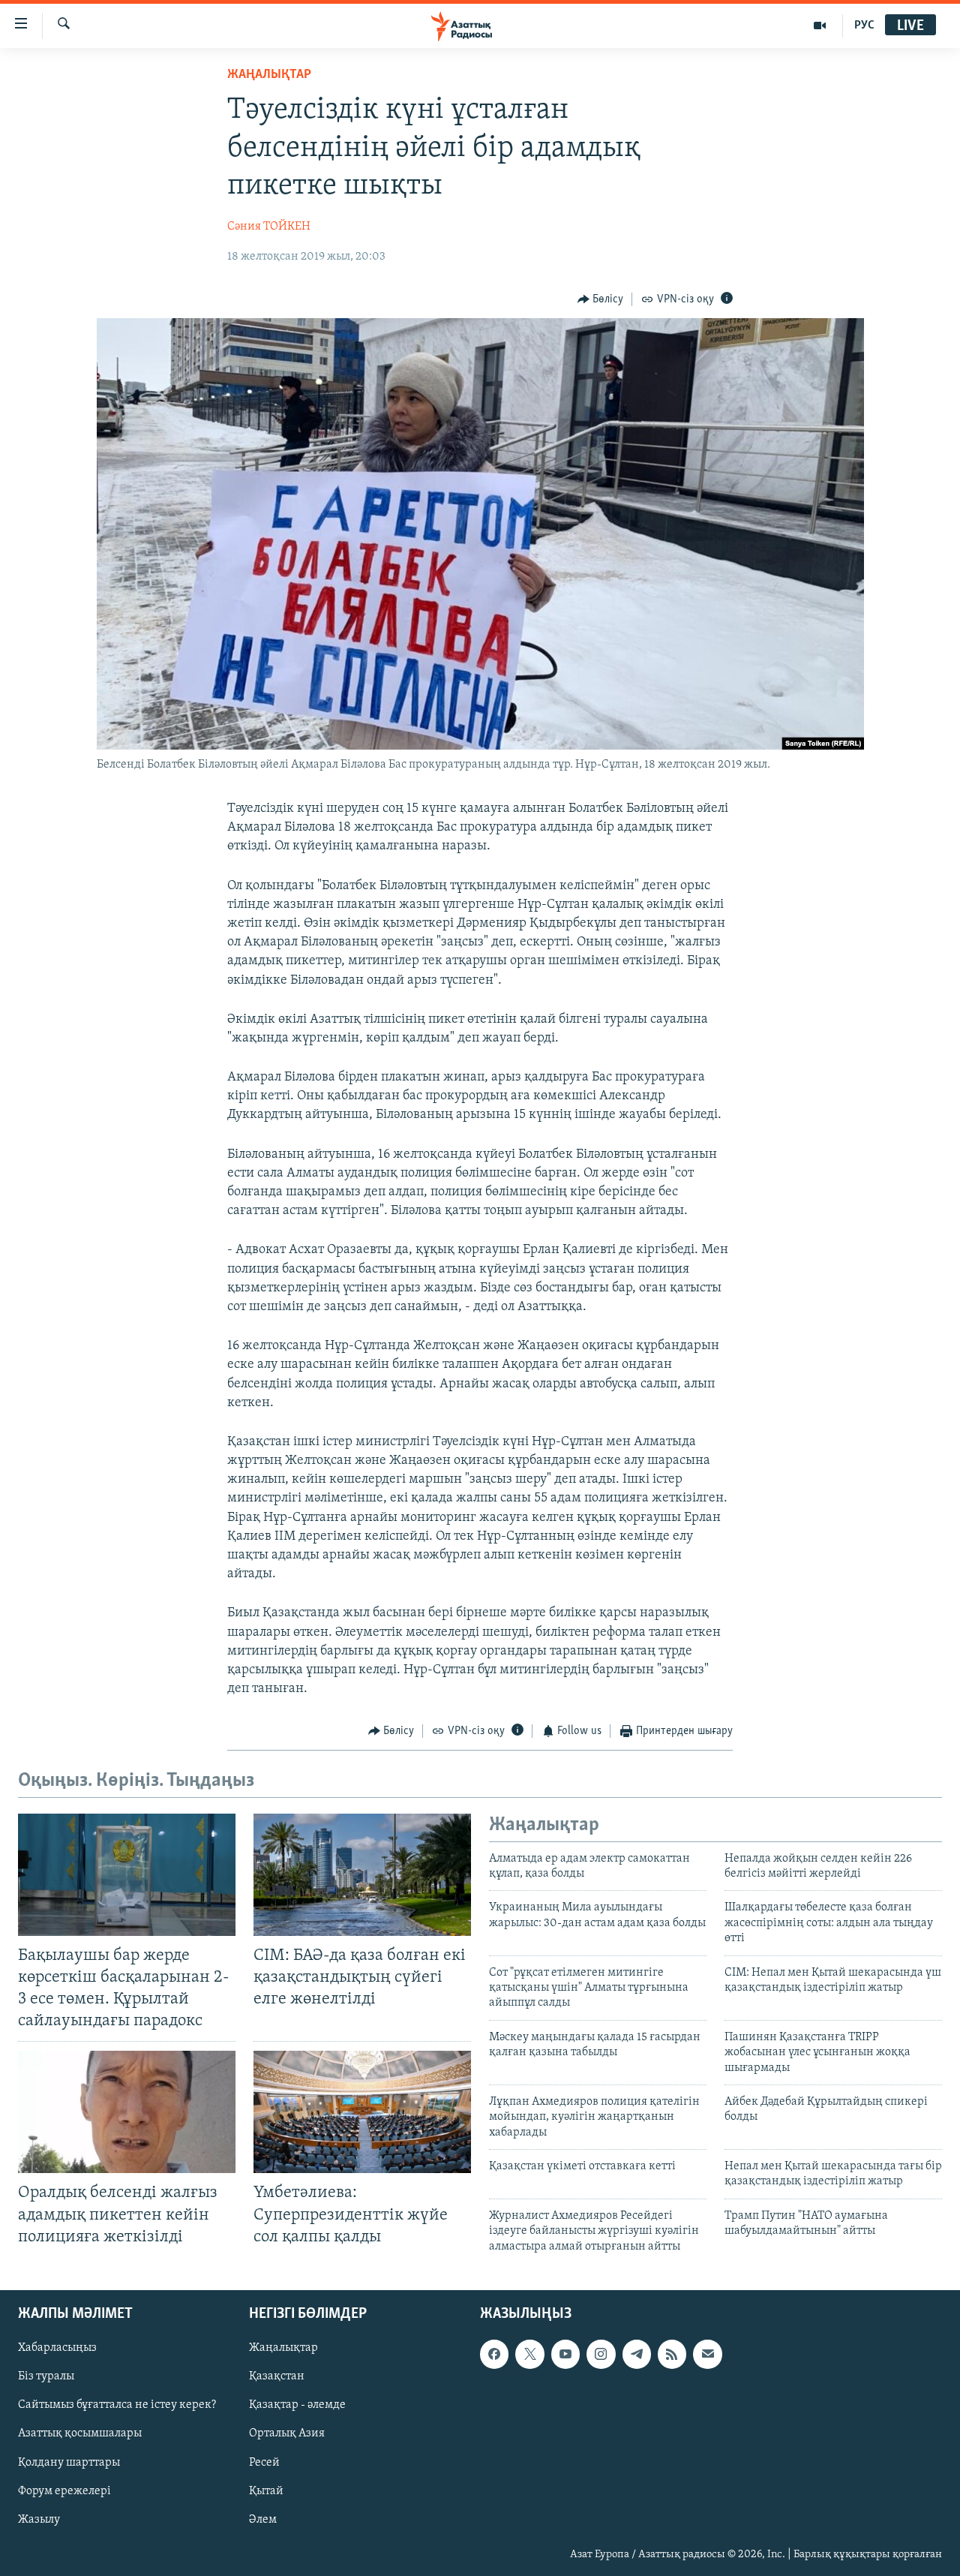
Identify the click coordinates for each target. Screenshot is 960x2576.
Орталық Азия (287, 2434)
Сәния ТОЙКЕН (269, 227)
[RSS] (672, 2354)
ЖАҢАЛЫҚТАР (269, 75)
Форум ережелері (64, 2491)
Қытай (266, 2491)
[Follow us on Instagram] (601, 2354)
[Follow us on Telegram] (637, 2354)
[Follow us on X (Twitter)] (529, 2354)
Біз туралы (46, 2376)
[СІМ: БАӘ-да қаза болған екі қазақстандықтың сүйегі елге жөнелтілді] (362, 1875)
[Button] (601, 299)
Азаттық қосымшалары (80, 2434)
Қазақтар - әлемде (297, 2405)
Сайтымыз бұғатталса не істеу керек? (117, 2405)
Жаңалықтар (283, 2348)
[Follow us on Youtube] (565, 2354)
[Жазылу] (707, 2354)
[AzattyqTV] (820, 26)
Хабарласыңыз (57, 2348)
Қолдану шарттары (69, 2463)
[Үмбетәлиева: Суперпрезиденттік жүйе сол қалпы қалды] (362, 2112)
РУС (864, 26)
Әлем (263, 2520)
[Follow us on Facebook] (494, 2354)
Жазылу (39, 2520)
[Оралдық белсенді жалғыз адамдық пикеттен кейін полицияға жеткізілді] (127, 2112)
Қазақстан (277, 2376)
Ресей (264, 2463)
